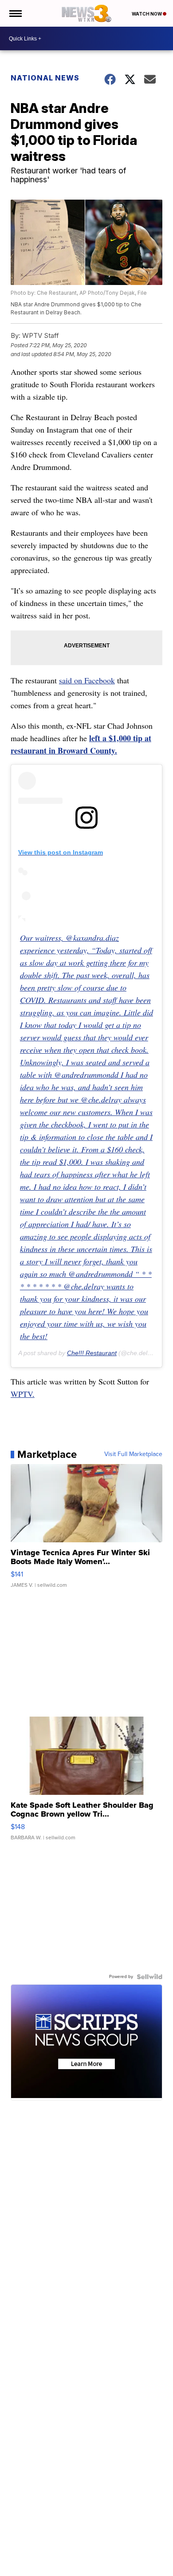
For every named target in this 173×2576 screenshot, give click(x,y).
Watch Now (147, 14)
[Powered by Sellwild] (149, 1977)
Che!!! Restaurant (92, 1353)
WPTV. (23, 1394)
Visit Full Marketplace (133, 1454)
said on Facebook (87, 680)
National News (45, 78)
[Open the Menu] (15, 13)
